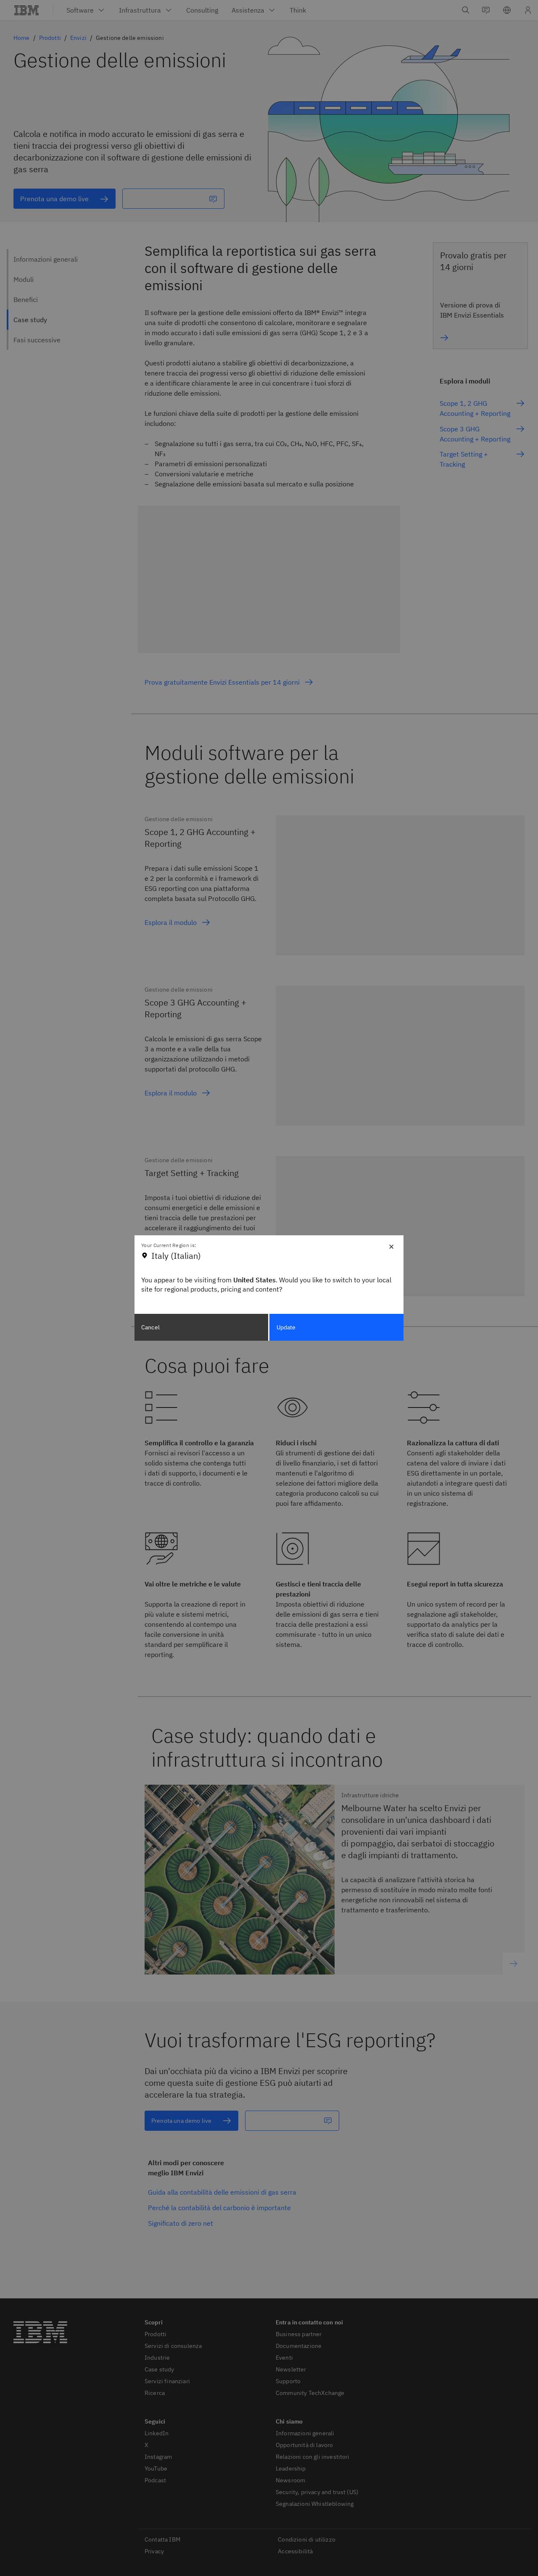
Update (286, 1327)
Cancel (150, 1327)
